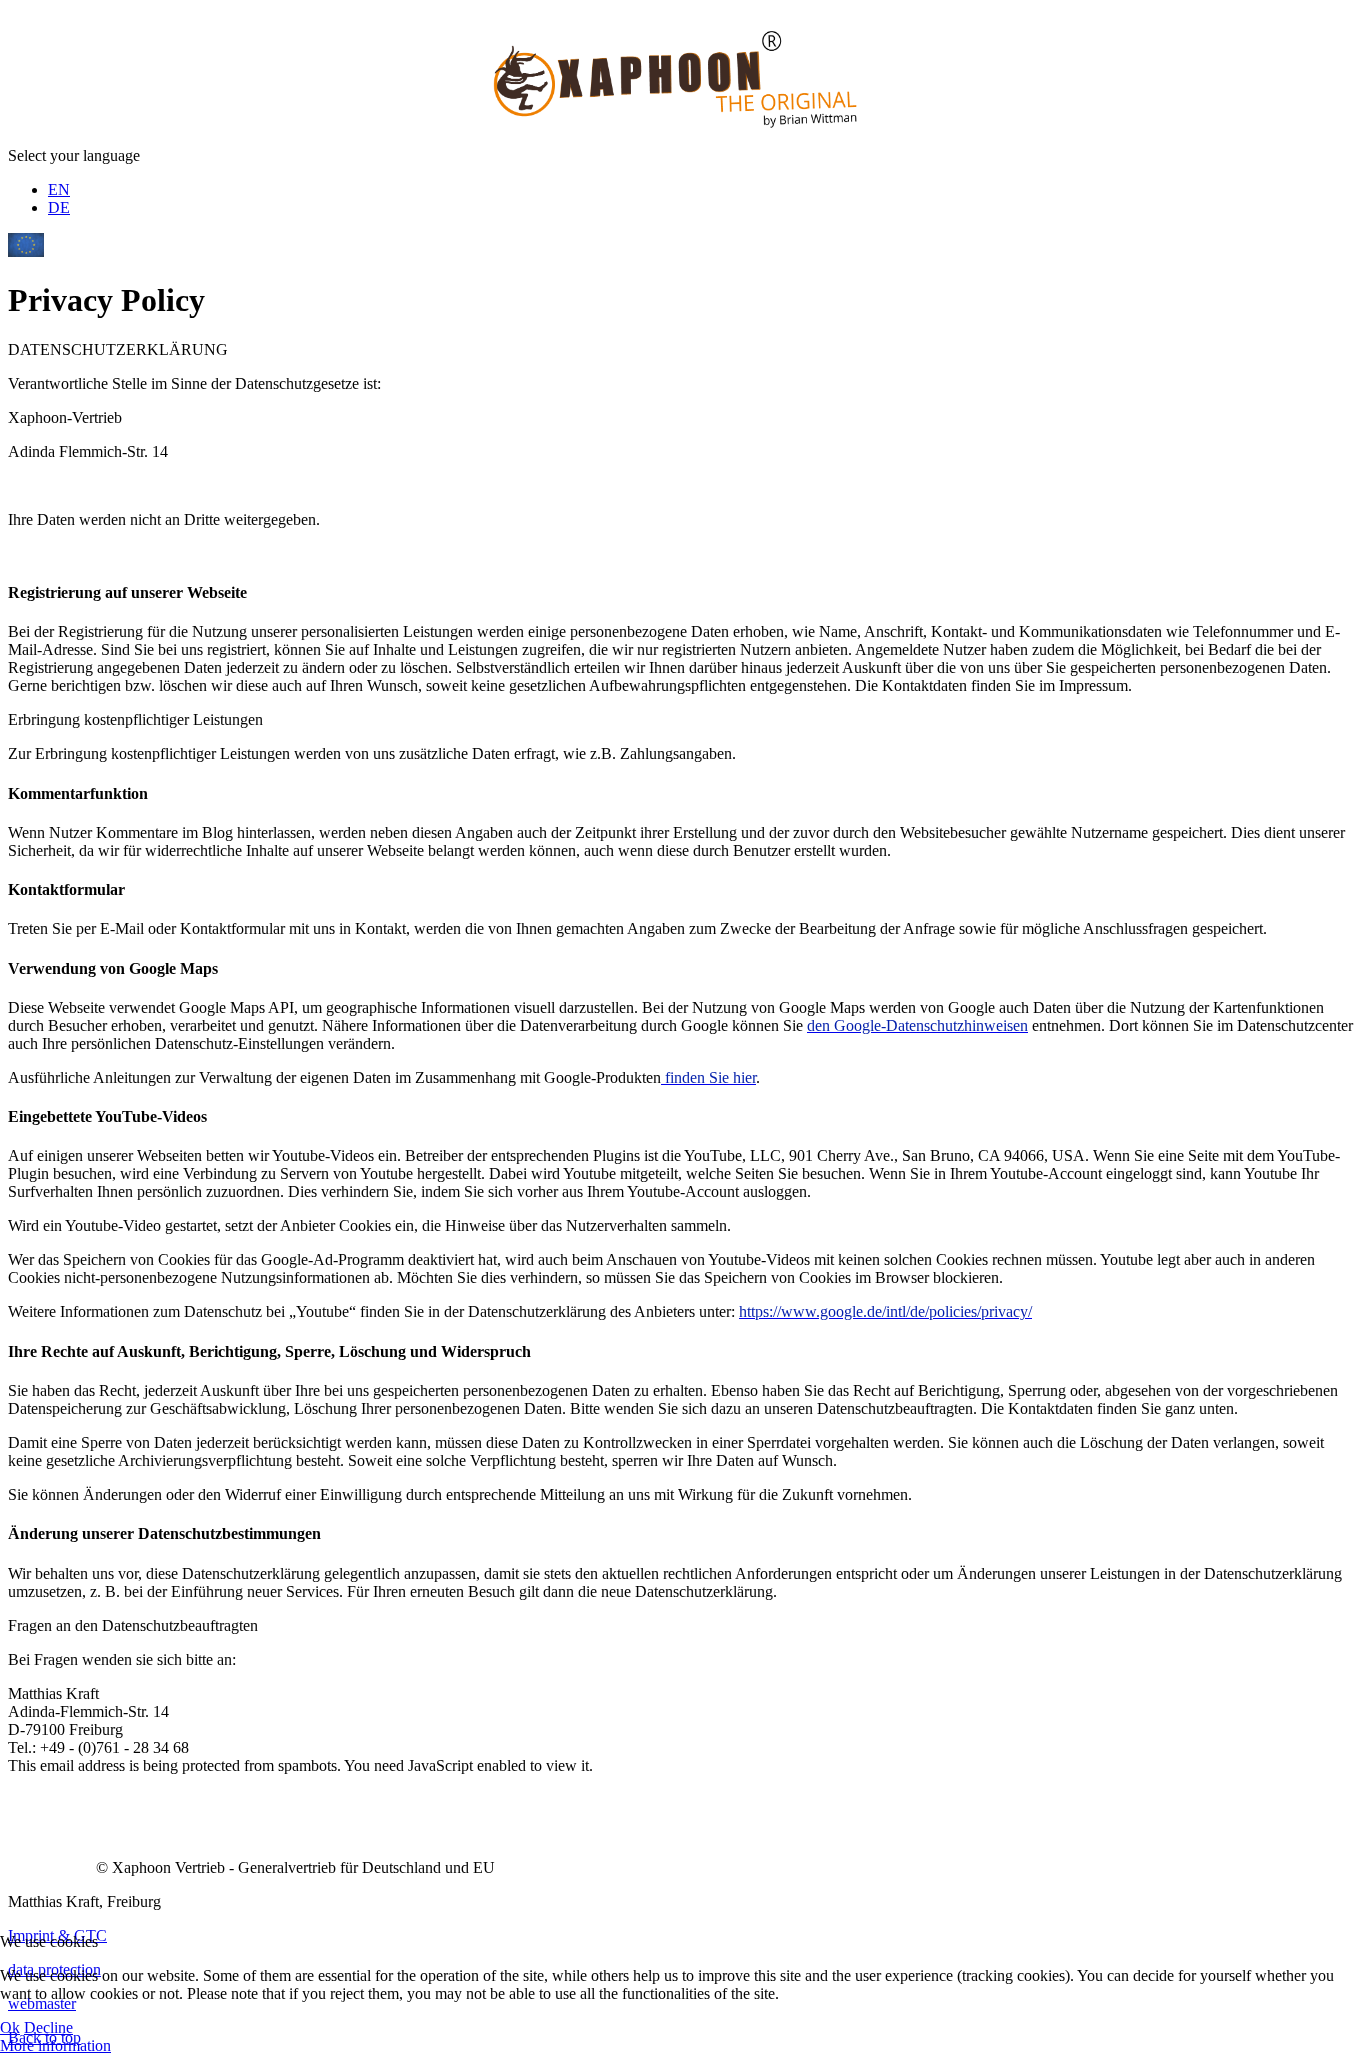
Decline (48, 2027)
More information (55, 2045)
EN (59, 189)
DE (59, 207)
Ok (10, 2027)
